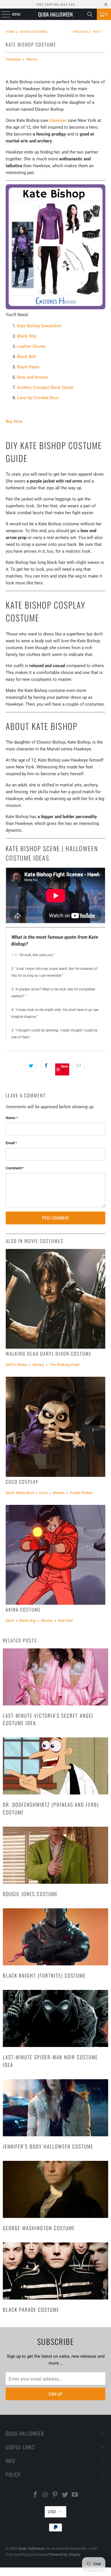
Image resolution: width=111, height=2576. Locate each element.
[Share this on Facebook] (46, 1066)
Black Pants (28, 367)
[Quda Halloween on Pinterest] (55, 2495)
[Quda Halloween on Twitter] (65, 2495)
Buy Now (14, 421)
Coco (43, 1493)
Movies (38, 1365)
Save (64, 1066)
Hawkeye (13, 59)
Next (97, 32)
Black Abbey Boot (20, 1493)
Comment (15, 1168)
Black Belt (27, 357)
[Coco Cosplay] (56, 1427)
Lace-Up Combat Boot (38, 398)
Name (12, 1118)
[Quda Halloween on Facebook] (36, 2495)
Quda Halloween (55, 14)
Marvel (32, 59)
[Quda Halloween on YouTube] (75, 2495)
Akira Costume (23, 1609)
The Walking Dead (64, 1365)
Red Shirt (65, 1621)
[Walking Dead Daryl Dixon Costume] (56, 1299)
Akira (10, 1621)
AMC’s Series (16, 1365)
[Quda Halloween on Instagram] (45, 2495)
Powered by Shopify (65, 2554)
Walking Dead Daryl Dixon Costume (49, 1353)
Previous (80, 32)
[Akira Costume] (56, 1555)
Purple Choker (81, 1493)
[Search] (90, 14)
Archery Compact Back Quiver (45, 387)
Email (11, 1143)
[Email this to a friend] (78, 1066)
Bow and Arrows (33, 377)
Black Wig (26, 336)
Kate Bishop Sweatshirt (39, 326)
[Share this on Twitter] (31, 1066)
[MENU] (3, 14)
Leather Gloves (31, 346)
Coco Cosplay (22, 1482)
